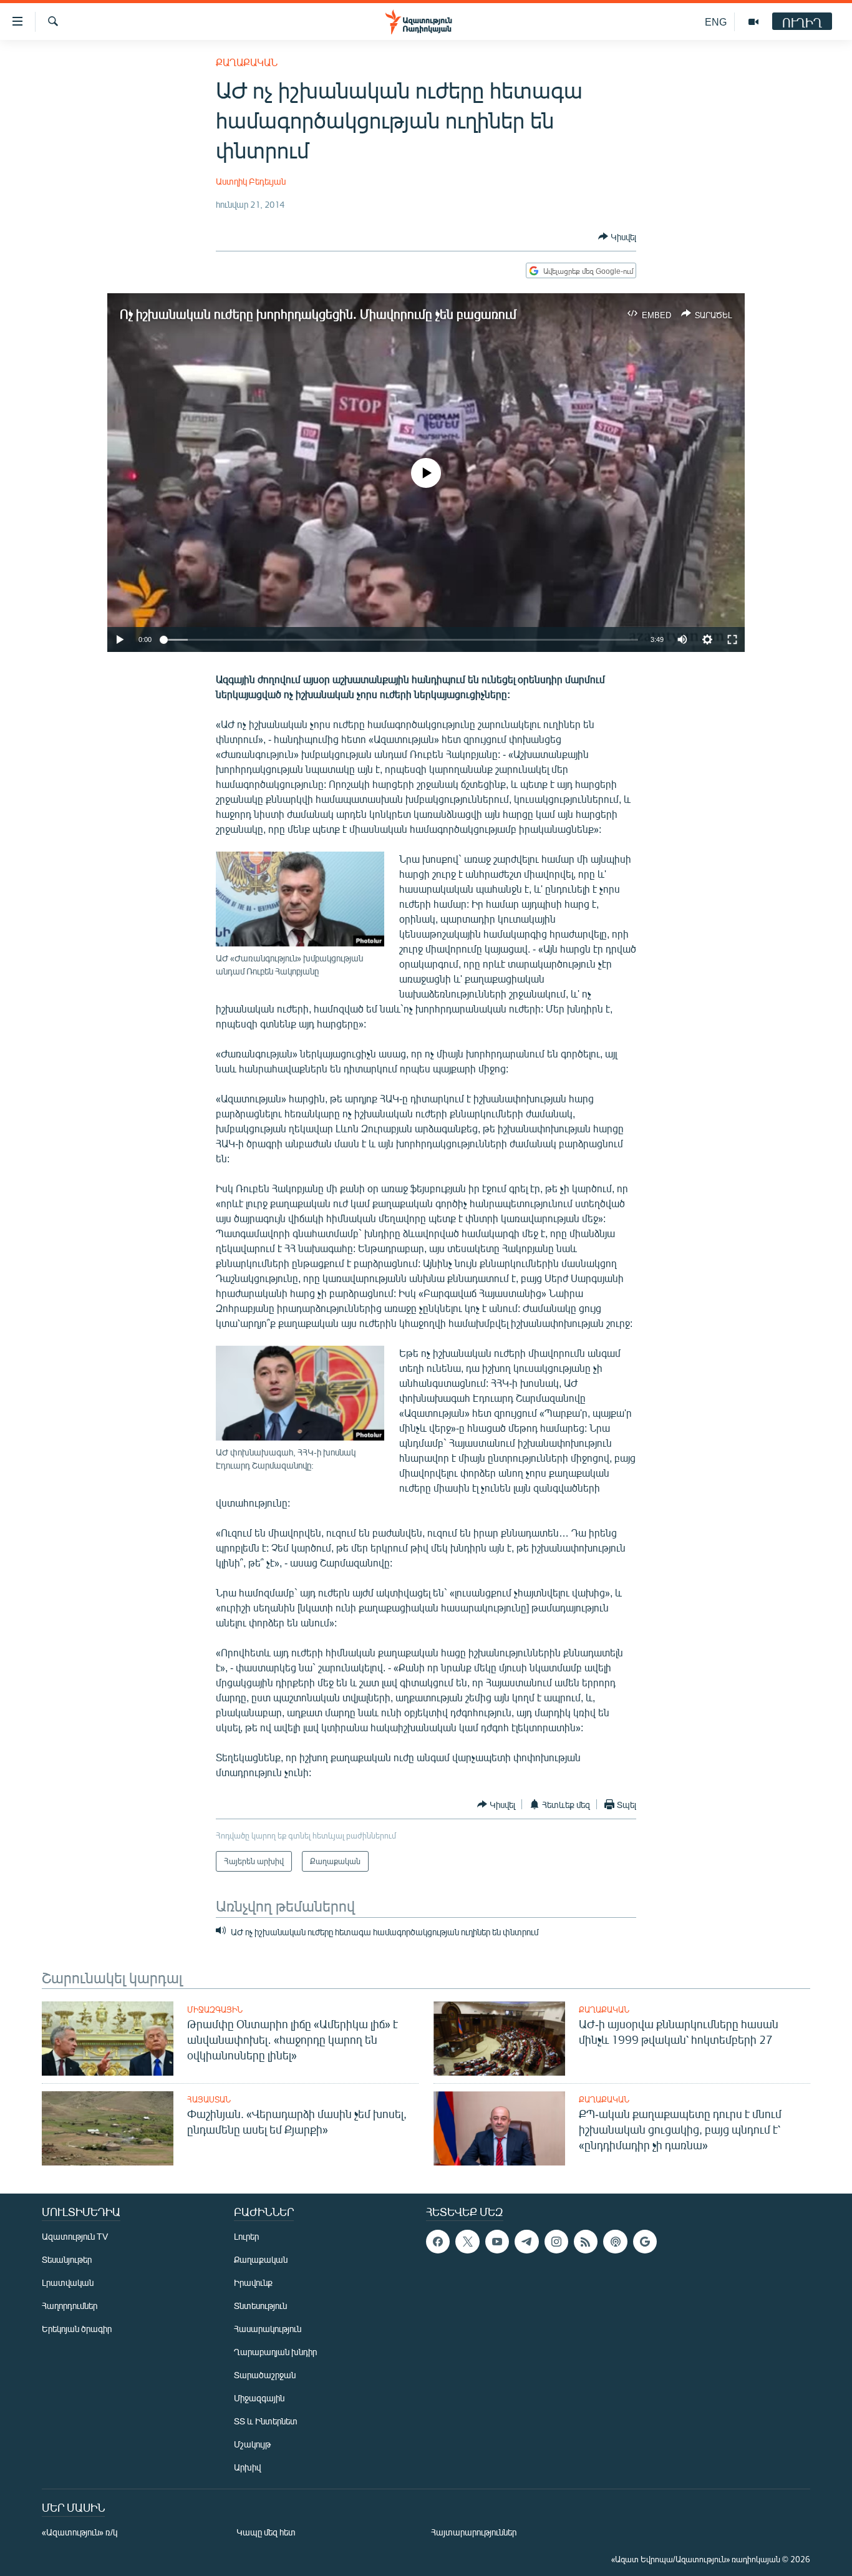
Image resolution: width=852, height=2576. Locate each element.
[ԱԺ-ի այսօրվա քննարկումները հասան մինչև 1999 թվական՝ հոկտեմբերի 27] (499, 2039)
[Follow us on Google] (645, 2242)
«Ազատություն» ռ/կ (80, 2532)
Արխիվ (247, 2467)
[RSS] (586, 2242)
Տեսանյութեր (67, 2259)
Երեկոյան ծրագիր (77, 2329)
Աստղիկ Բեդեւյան (251, 181)
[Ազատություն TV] (753, 22)
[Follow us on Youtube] (497, 2242)
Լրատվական (68, 2282)
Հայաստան (209, 2099)
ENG (716, 22)
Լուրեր (246, 2236)
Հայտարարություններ (474, 2532)
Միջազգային (215, 2010)
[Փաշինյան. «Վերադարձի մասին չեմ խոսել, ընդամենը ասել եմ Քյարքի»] (108, 2128)
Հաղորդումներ (70, 2306)
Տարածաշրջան (265, 2375)
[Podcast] (615, 2242)
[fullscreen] (732, 639)
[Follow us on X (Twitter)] (467, 2242)
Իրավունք (253, 2282)
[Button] (617, 236)
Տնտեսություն (260, 2306)
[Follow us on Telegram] (526, 2242)
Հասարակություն (268, 2329)
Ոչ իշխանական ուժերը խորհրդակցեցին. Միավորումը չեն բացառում (318, 313)
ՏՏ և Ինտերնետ (266, 2421)
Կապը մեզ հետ (266, 2532)
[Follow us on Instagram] (556, 2242)
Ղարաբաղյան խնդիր (275, 2352)
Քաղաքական (247, 62)
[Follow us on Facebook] (438, 2242)
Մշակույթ (252, 2444)
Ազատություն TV (75, 2236)
